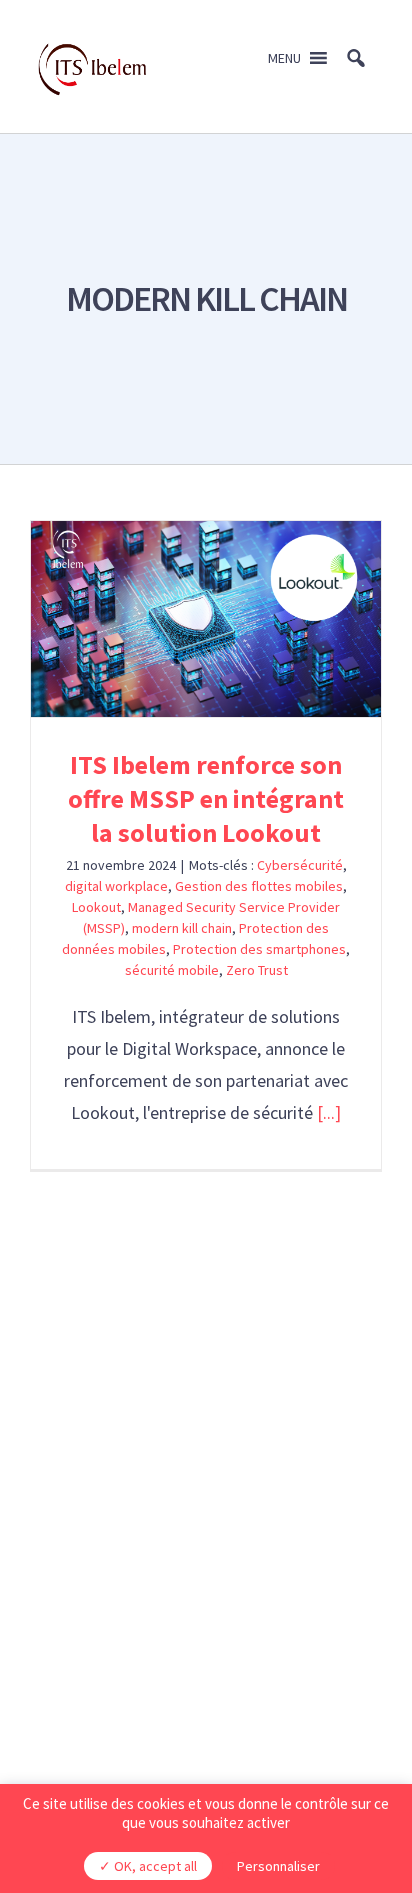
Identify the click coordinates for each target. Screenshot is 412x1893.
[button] (284, 58)
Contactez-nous (206, 1582)
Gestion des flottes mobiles (259, 886)
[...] (329, 1112)
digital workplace (116, 886)
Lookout (96, 907)
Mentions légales (147, 1669)
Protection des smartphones (259, 949)
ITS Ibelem (206, 1467)
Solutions (206, 1435)
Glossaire (206, 1531)
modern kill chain (182, 928)
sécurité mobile (172, 970)
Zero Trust (257, 970)
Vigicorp (286, 1669)
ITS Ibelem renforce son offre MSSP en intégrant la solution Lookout (206, 619)
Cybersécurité (300, 865)
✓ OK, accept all (148, 1866)
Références (206, 1499)
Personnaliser (278, 1866)
